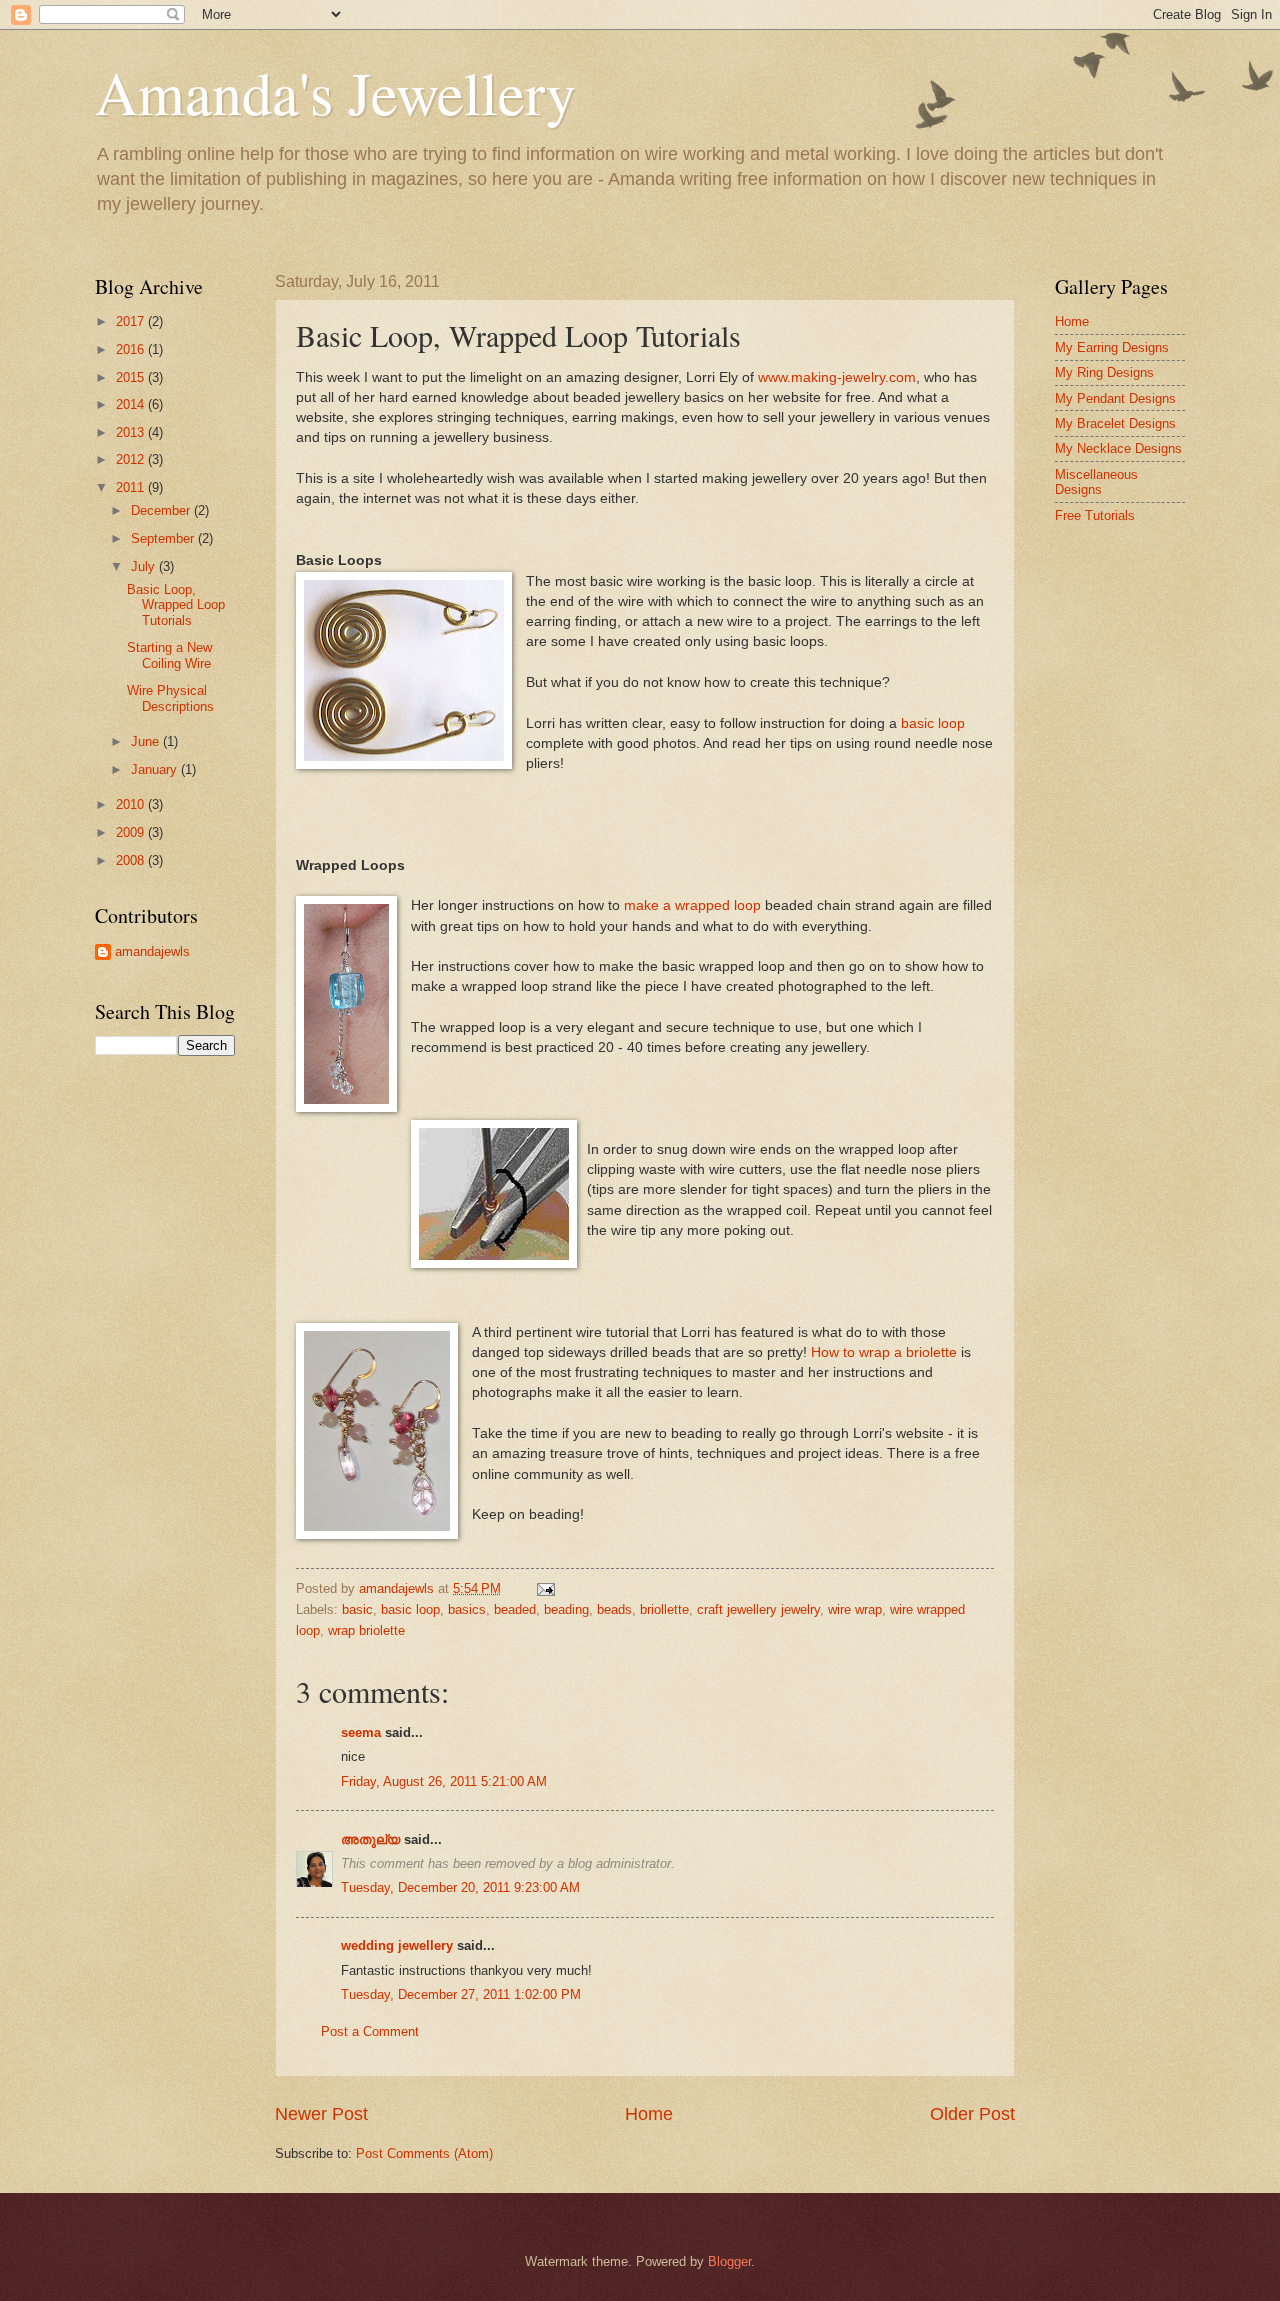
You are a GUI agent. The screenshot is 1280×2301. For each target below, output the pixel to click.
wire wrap (855, 1609)
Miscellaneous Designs (1096, 482)
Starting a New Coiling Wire (169, 655)
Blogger (729, 2261)
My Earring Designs (1112, 347)
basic (357, 1609)
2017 (132, 321)
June (147, 741)
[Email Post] (545, 1588)
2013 (132, 432)
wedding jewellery (397, 1945)
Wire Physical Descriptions (170, 698)
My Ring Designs (1104, 372)
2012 (132, 459)
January (156, 769)
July (145, 566)
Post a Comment (370, 2031)
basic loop (933, 723)
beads (614, 1609)
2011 (132, 487)
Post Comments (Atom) (424, 2153)
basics (467, 1609)
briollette (664, 1609)
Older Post (972, 2114)
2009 (132, 832)
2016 (132, 349)
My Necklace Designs (1118, 448)
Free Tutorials (1095, 515)
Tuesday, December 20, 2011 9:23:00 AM (460, 1887)
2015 (132, 377)
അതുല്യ (370, 1839)
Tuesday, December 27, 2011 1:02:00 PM (461, 1994)
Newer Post (321, 2114)
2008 (132, 860)
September (164, 538)
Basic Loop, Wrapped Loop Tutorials (176, 605)
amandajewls (152, 951)
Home (649, 2114)
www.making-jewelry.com (837, 377)
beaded (515, 1609)
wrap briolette (366, 1630)
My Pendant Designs (1115, 398)
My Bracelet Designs (1115, 423)
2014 (132, 404)
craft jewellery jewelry (758, 1609)
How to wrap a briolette (884, 1352)
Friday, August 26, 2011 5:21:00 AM (444, 1781)
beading (566, 1609)
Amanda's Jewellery (335, 92)
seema (361, 1732)
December (162, 510)
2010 (132, 804)
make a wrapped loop (690, 905)
